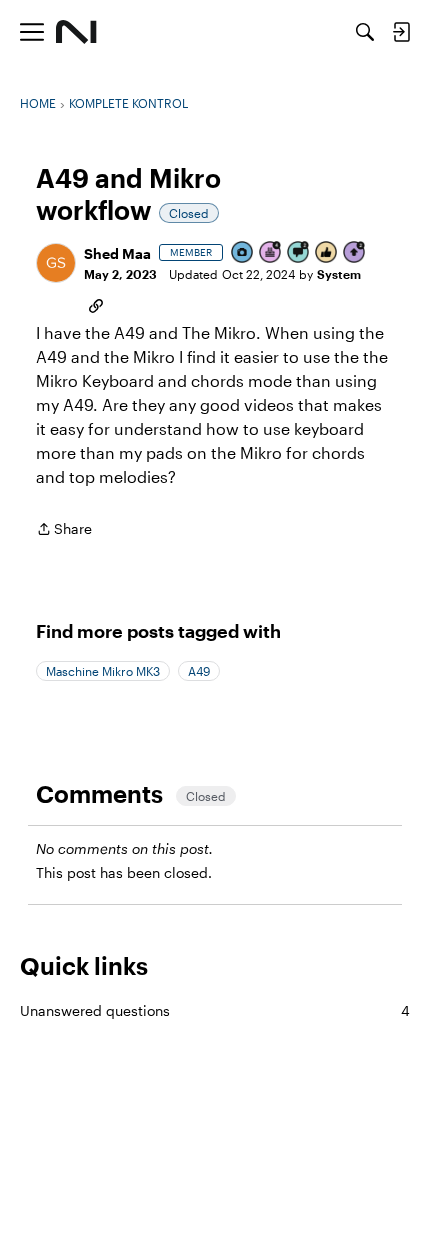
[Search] (365, 32)
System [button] (339, 274)
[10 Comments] (299, 253)
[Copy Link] (96, 304)
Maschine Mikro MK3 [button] (103, 671)
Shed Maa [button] (117, 253)
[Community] (76, 32)
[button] (56, 263)
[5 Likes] (327, 253)
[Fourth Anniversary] (271, 253)
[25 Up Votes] (355, 253)
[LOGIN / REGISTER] (401, 32)
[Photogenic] (243, 253)
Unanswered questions (215, 1010)
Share (64, 530)
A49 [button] (199, 671)
